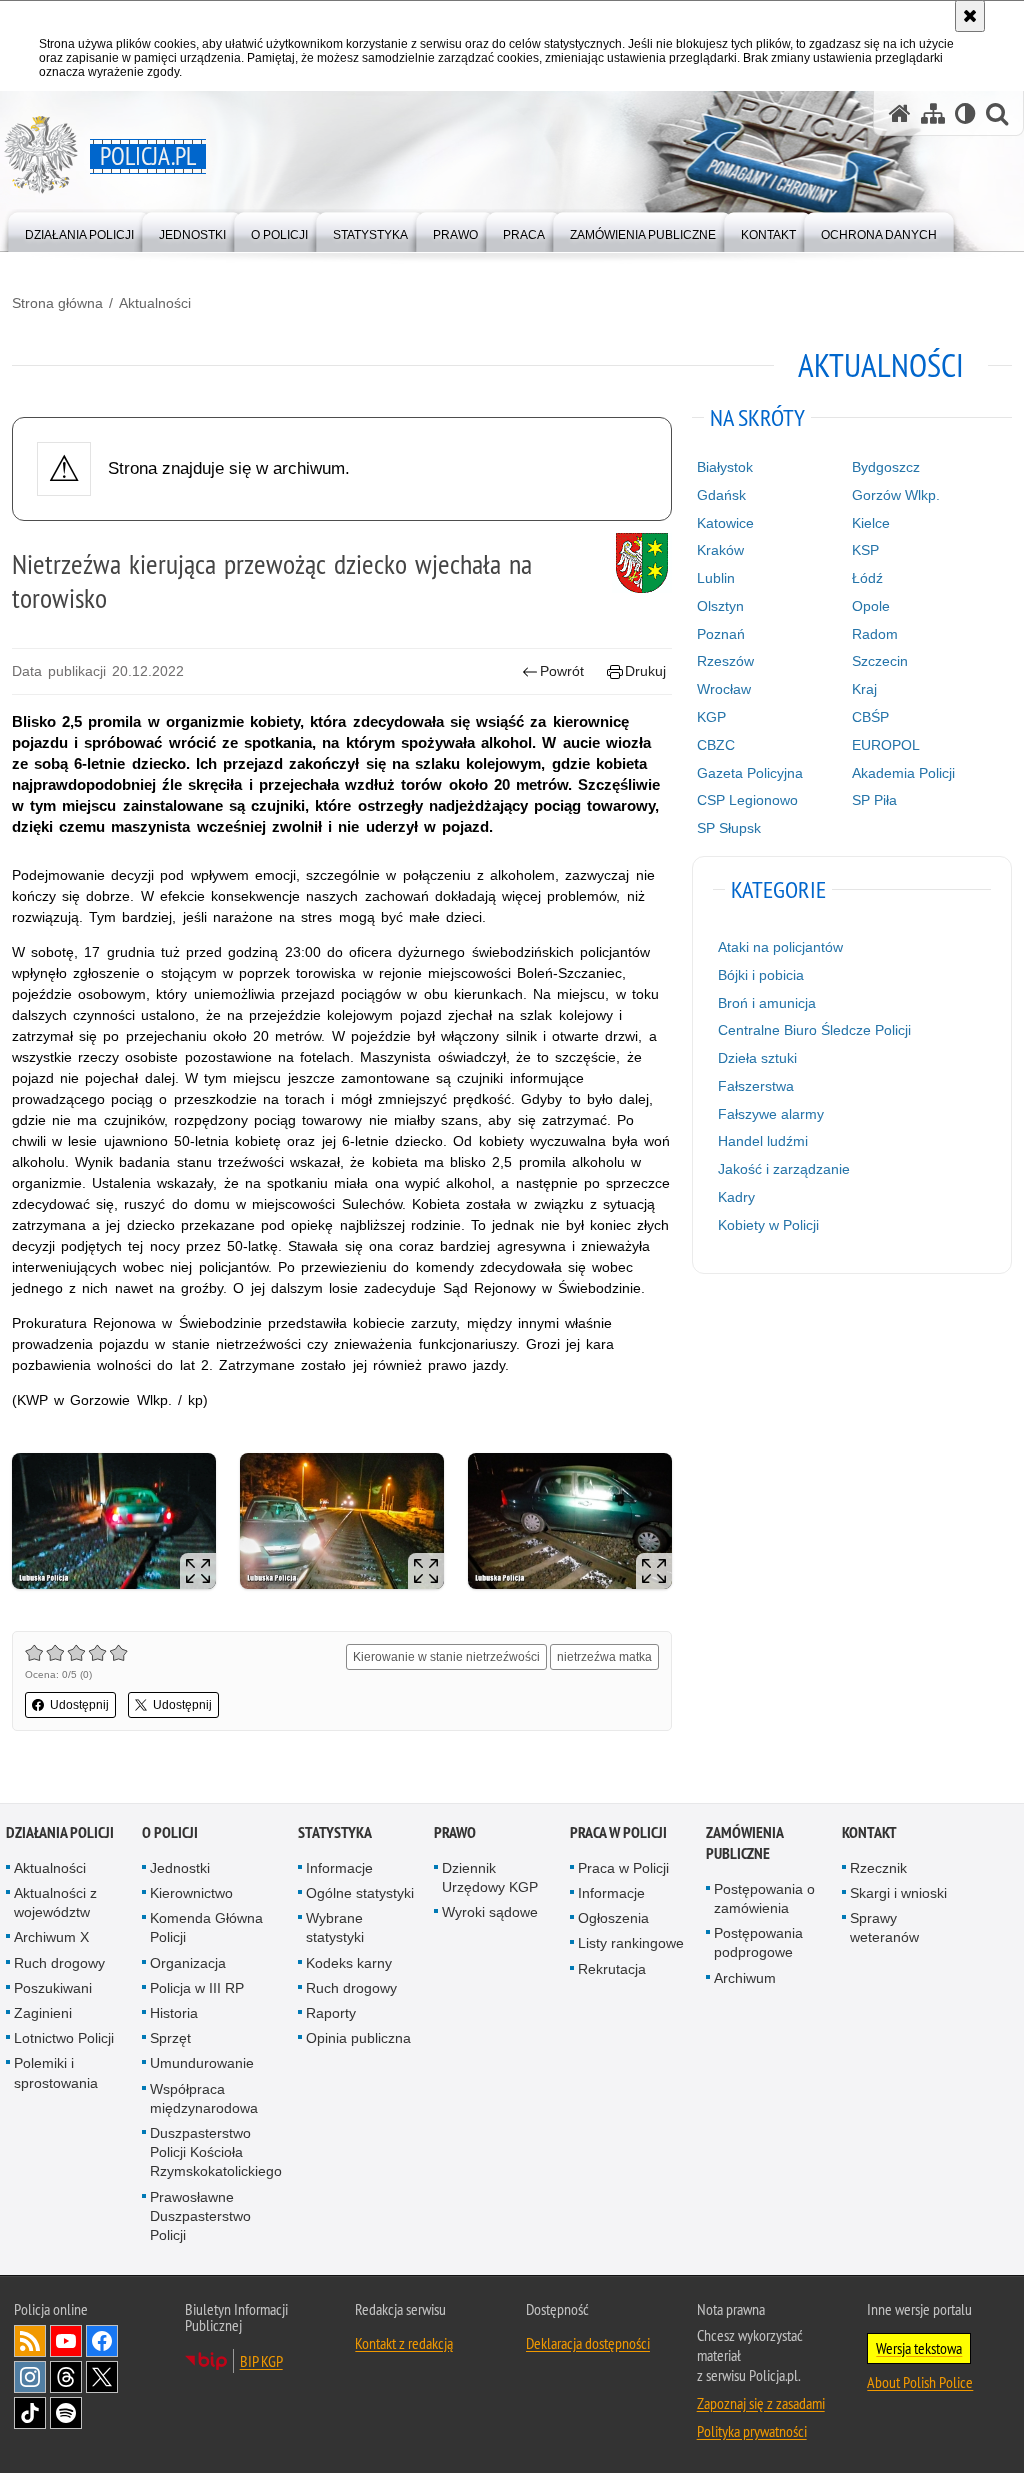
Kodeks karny (349, 1963)
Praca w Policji (618, 1832)
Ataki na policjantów (780, 947)
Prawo (455, 1832)
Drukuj (645, 671)
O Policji (170, 1832)
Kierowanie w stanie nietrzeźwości (446, 1657)
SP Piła (874, 800)
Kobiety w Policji (768, 1225)
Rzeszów (725, 661)
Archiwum (745, 1978)
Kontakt (869, 1832)
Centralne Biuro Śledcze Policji (814, 1030)
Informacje (339, 1868)
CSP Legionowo (747, 800)
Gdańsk (721, 495)
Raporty (331, 2013)
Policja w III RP (197, 1988)
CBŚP (870, 717)
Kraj (864, 689)
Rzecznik (878, 1868)
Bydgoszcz (886, 467)
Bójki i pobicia (761, 975)
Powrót (562, 671)
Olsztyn (720, 606)
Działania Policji (60, 1832)
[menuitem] (79, 230)
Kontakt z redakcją (404, 2343)
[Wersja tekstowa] (965, 113)
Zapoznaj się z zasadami (761, 2403)
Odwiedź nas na (66, 2341)
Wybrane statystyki (335, 1927)
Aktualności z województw (55, 1902)
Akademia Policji (903, 773)
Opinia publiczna (358, 2038)
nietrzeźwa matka (604, 1657)
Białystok (725, 467)
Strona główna (57, 303)
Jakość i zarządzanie (784, 1169)
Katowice (725, 523)
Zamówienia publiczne (744, 1843)
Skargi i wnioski (898, 1893)
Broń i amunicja (767, 1003)
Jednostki (180, 1868)
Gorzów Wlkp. (896, 495)
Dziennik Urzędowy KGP (490, 1877)
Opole (871, 606)
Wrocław (724, 689)
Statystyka (335, 1832)
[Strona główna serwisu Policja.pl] (900, 113)
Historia (174, 2013)
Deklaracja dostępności (588, 2343)
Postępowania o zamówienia (764, 1898)
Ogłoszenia (613, 1918)
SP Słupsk (729, 828)
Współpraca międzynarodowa (204, 2098)
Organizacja (188, 1963)
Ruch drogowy (59, 1963)
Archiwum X (51, 1937)
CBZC (716, 745)
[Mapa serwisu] (933, 113)
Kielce (871, 523)
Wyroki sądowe (490, 1912)
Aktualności (155, 303)
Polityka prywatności (752, 2431)
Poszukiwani (53, 1988)
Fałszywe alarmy (771, 1114)
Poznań (721, 634)
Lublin (716, 578)
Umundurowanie (202, 2063)
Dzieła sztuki (757, 1058)
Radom (875, 634)
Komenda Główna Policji (206, 1927)
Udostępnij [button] (79, 1705)
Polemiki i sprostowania (56, 2072)
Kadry (736, 1197)
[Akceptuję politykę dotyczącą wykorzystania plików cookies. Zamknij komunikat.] (970, 16)
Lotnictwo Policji (64, 2038)
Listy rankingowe (631, 1943)
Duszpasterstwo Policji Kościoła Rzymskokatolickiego (216, 2152)
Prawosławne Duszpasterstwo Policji (200, 2216)
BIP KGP (261, 2361)
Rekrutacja (612, 1969)
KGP (711, 717)
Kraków (720, 550)
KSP (865, 550)
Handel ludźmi (763, 1141)
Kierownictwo (191, 1893)
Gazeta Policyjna (750, 773)
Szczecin (880, 661)
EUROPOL (886, 745)
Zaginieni (43, 2013)
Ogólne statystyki (360, 1893)
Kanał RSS (30, 2341)
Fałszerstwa (756, 1086)
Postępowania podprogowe (758, 1942)
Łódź (867, 578)
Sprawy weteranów (884, 1927)
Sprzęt (170, 2038)
